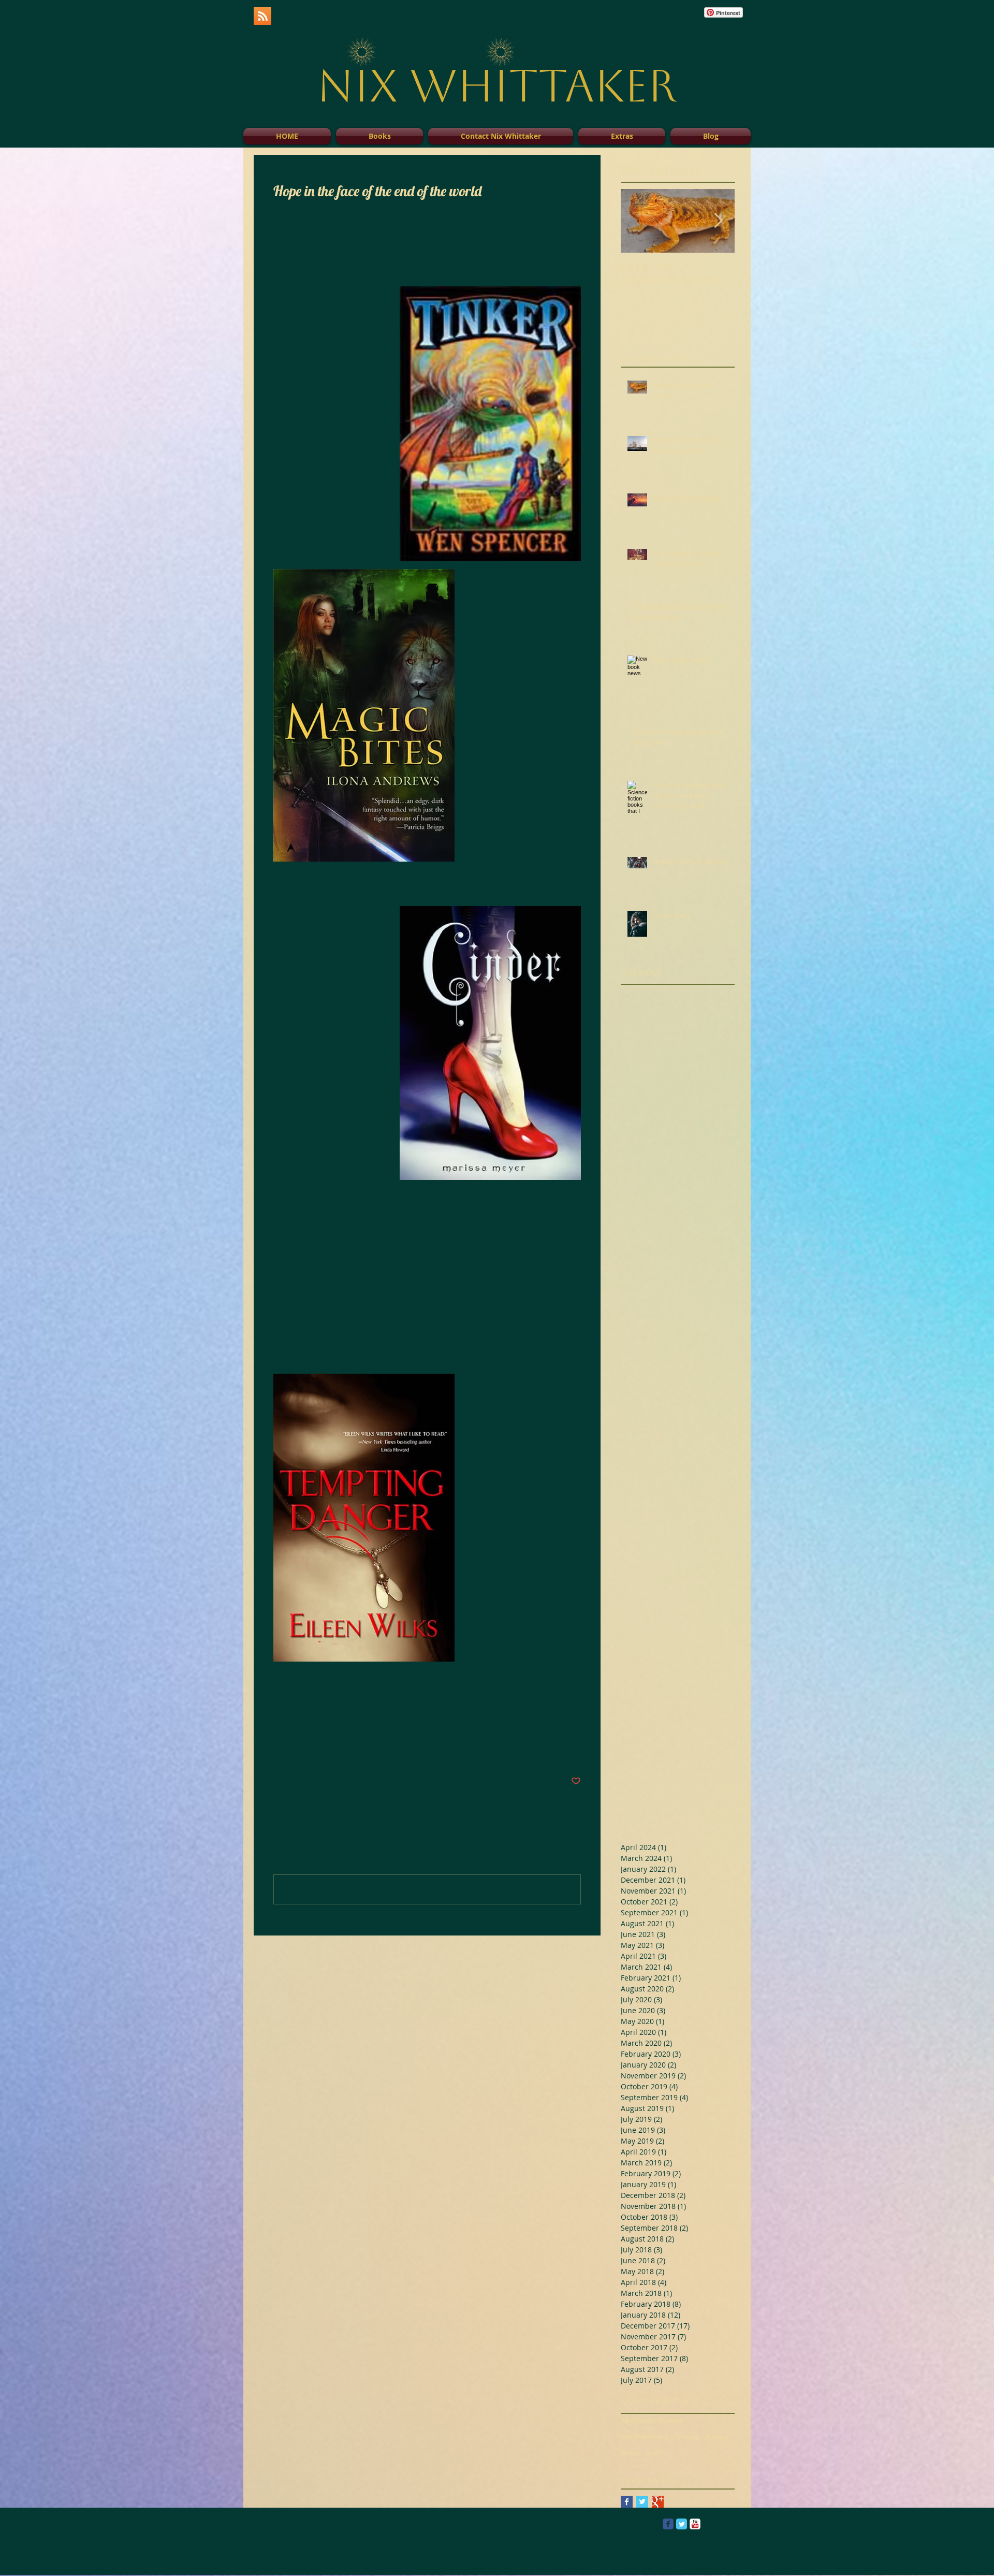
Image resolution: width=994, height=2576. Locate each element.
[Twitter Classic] (682, 2524)
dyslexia (717, 2438)
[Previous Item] (637, 221)
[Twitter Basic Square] (642, 2502)
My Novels (637, 2422)
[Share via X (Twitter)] (304, 1749)
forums (631, 2454)
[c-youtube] (695, 2524)
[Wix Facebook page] (668, 2524)
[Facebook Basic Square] (627, 2502)
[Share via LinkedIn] (329, 1749)
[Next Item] (718, 221)
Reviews (671, 2422)
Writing (686, 2438)
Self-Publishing (644, 2438)
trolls (655, 2454)
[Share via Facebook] (278, 1749)
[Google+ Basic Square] (658, 2502)
